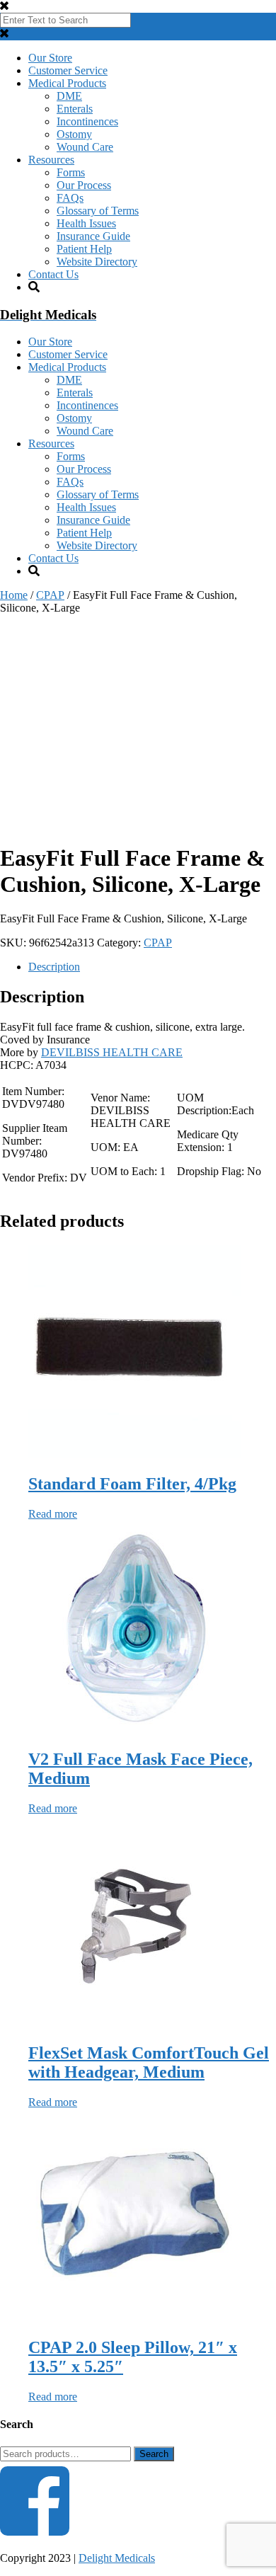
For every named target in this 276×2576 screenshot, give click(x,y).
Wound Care (85, 147)
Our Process (84, 185)
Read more (53, 1514)
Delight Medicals (117, 2558)
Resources (51, 160)
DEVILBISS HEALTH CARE (112, 1052)
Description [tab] (54, 967)
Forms (71, 172)
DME (69, 96)
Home (14, 595)
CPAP (50, 595)
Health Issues (86, 223)
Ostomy (74, 134)
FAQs (70, 198)
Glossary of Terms (98, 211)
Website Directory (97, 262)
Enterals (75, 109)
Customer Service (68, 70)
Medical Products (67, 83)
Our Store (50, 58)
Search (154, 2454)
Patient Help (84, 249)
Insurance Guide (93, 236)
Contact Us (53, 274)
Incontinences (87, 121)
